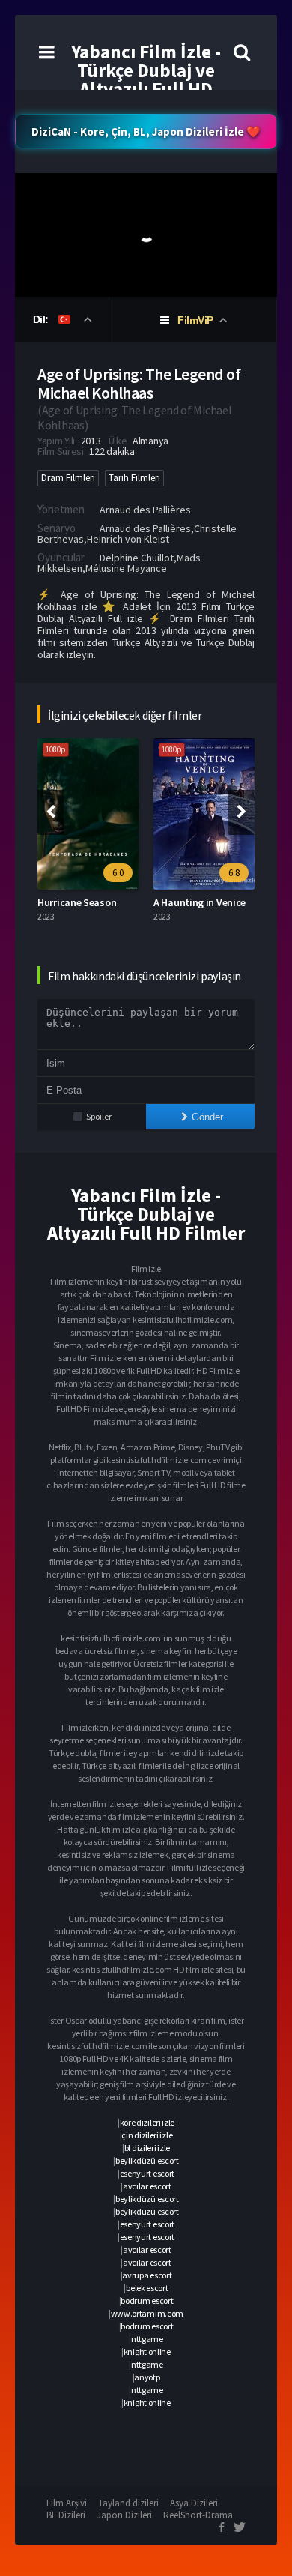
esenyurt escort (147, 2173)
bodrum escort (147, 2301)
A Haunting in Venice (200, 902)
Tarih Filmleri (134, 478)
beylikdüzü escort (147, 2160)
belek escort (147, 2288)
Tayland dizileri (128, 2503)
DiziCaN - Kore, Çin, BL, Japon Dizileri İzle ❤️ (146, 132)
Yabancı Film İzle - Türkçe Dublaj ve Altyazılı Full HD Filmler (146, 80)
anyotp (147, 2377)
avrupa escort (147, 2275)
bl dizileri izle (147, 2148)
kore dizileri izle (147, 2122)
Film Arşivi (67, 2503)
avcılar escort (147, 2186)
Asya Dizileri (194, 2503)
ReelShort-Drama (198, 2515)
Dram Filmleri (68, 478)
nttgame (147, 2339)
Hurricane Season (77, 902)
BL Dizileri (66, 2515)
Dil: (42, 319)
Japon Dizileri (124, 2515)
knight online (147, 2352)
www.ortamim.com (147, 2313)
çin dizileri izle (147, 2135)
